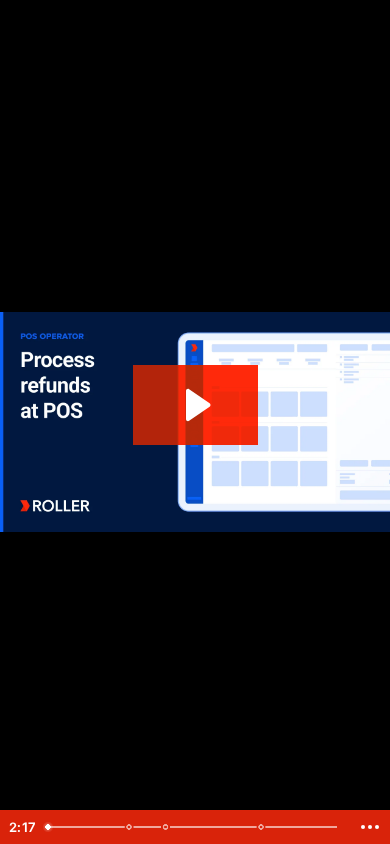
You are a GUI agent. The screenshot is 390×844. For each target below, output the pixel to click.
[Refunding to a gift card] (130, 827)
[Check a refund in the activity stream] (264, 827)
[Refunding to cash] (167, 827)
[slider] (194, 827)
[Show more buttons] (370, 827)
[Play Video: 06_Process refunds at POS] (195, 405)
